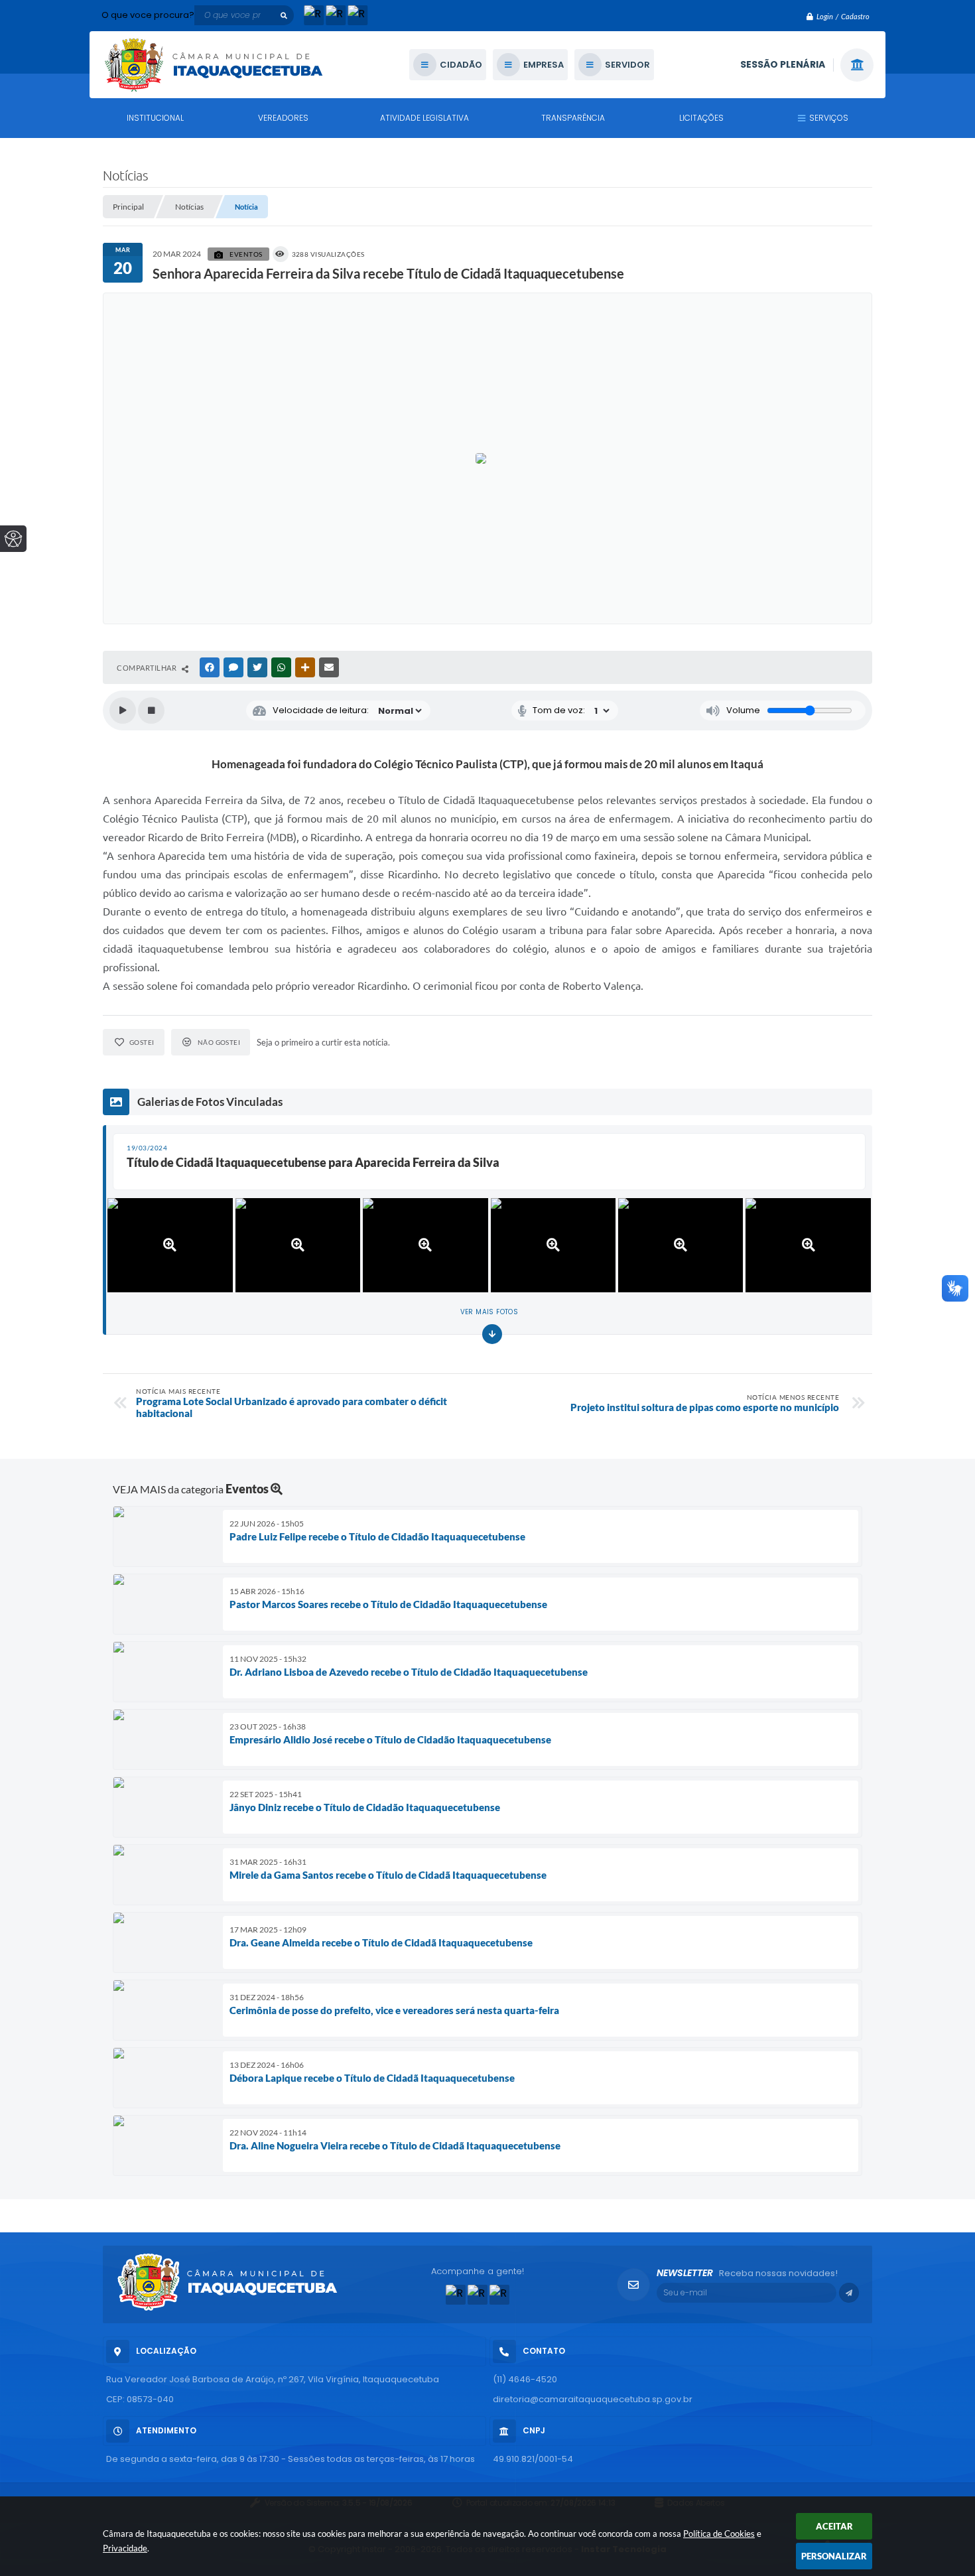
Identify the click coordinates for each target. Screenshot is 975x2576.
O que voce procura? (148, 15)
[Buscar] (284, 15)
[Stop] (151, 711)
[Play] (123, 711)
